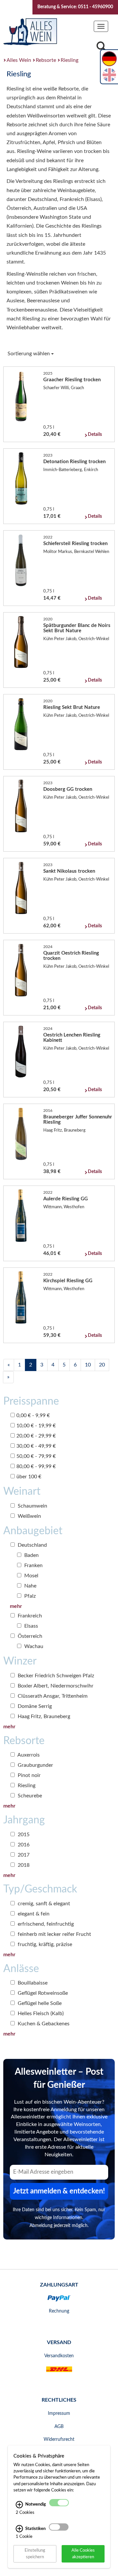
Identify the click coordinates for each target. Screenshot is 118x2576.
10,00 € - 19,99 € (36, 1426)
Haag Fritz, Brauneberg (43, 1716)
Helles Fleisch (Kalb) (40, 2013)
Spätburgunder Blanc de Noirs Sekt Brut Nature (77, 628)
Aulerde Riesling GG (66, 1199)
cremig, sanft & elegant (43, 1904)
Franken (33, 1565)
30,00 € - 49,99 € (36, 1446)
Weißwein (29, 1516)
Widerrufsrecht (59, 2439)
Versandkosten (59, 2356)
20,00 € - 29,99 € (36, 1436)
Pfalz (29, 1596)
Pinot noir (29, 1775)
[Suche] (101, 48)
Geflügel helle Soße (39, 2003)
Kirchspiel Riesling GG (68, 1281)
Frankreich (29, 1616)
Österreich (29, 1636)
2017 (23, 1855)
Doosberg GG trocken (68, 789)
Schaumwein (32, 1506)
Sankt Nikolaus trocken (69, 871)
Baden (31, 1555)
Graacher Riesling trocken (72, 380)
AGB (59, 2427)
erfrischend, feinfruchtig (45, 1924)
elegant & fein (33, 1914)
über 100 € (29, 1477)
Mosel (31, 1576)
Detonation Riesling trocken (74, 462)
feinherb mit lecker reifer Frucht (54, 1934)
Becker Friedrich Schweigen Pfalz (55, 1676)
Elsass (30, 1626)
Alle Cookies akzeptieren (83, 2553)
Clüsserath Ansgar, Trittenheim (52, 1696)
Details (95, 435)
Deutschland (32, 1545)
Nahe (30, 1586)
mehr (16, 1606)
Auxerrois (28, 1755)
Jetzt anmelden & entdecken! (59, 2191)
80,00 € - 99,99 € (36, 1466)
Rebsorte (46, 60)
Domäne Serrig (34, 1706)
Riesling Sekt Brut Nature (72, 707)
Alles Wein (19, 60)
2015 (23, 1835)
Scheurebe (29, 1796)
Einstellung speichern (35, 2553)
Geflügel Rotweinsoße (42, 1993)
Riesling (69, 60)
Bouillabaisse (32, 1983)
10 (88, 1365)
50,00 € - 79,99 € (36, 1456)
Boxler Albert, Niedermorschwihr (55, 1686)
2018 (23, 1865)
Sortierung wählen (29, 354)
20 (102, 1365)
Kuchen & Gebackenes (43, 2024)
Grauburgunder (35, 1765)
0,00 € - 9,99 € (33, 1415)
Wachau (33, 1646)
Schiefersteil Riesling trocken (75, 544)
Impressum (59, 2413)
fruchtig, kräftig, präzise (44, 1944)
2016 (23, 1845)
